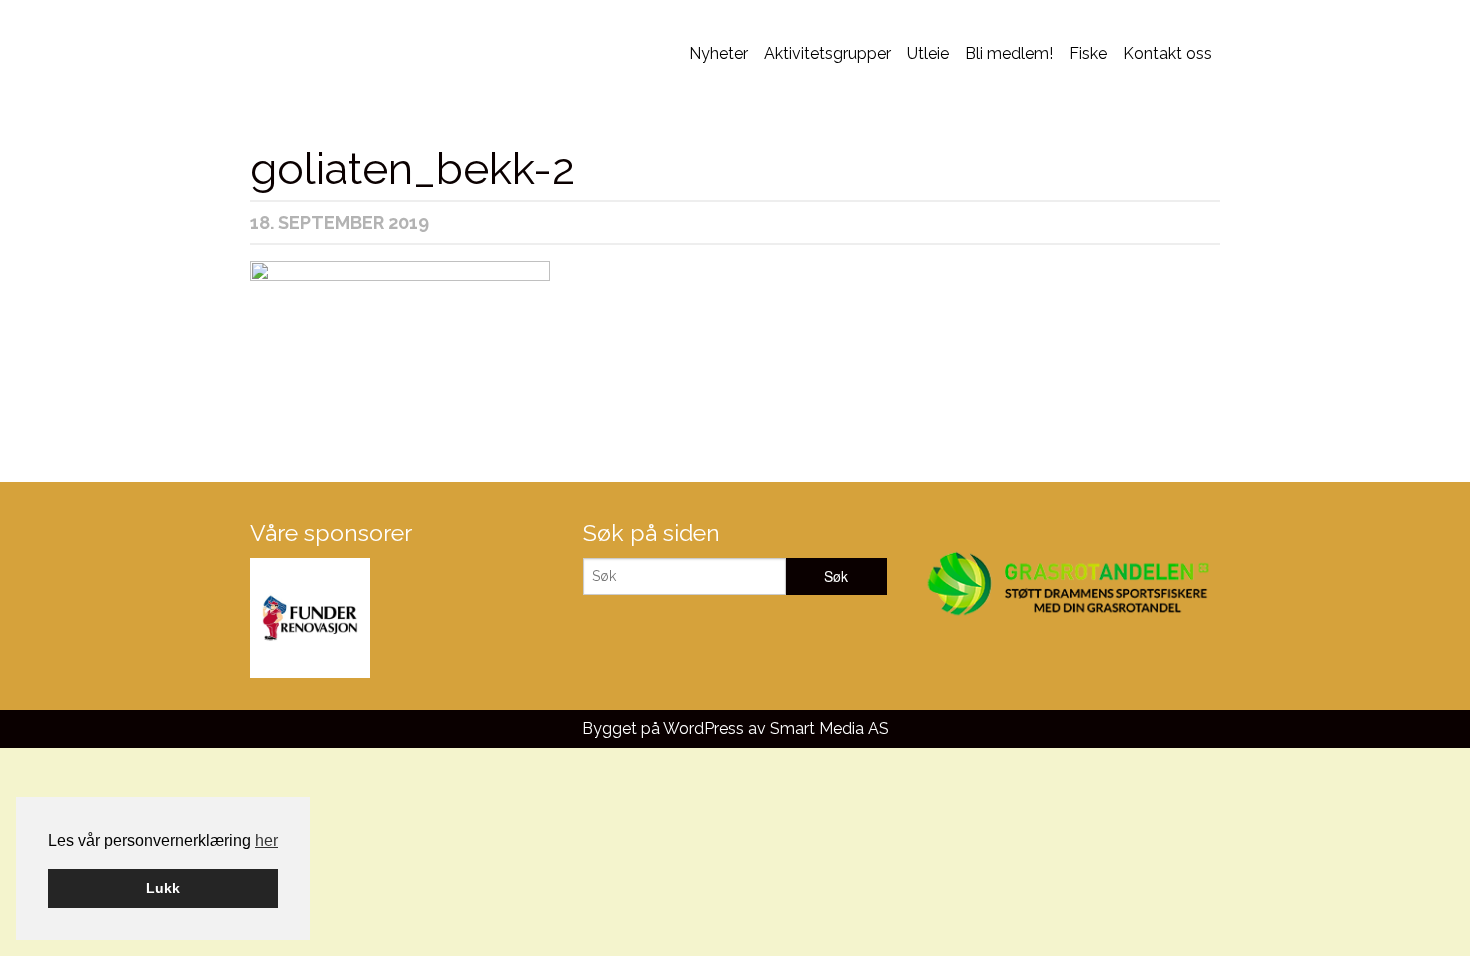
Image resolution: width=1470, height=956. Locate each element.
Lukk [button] (163, 888)
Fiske (1088, 53)
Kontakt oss (1167, 53)
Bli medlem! (1009, 53)
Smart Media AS (829, 728)
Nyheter (718, 53)
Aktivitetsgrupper (827, 53)
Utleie (928, 53)
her (266, 840)
